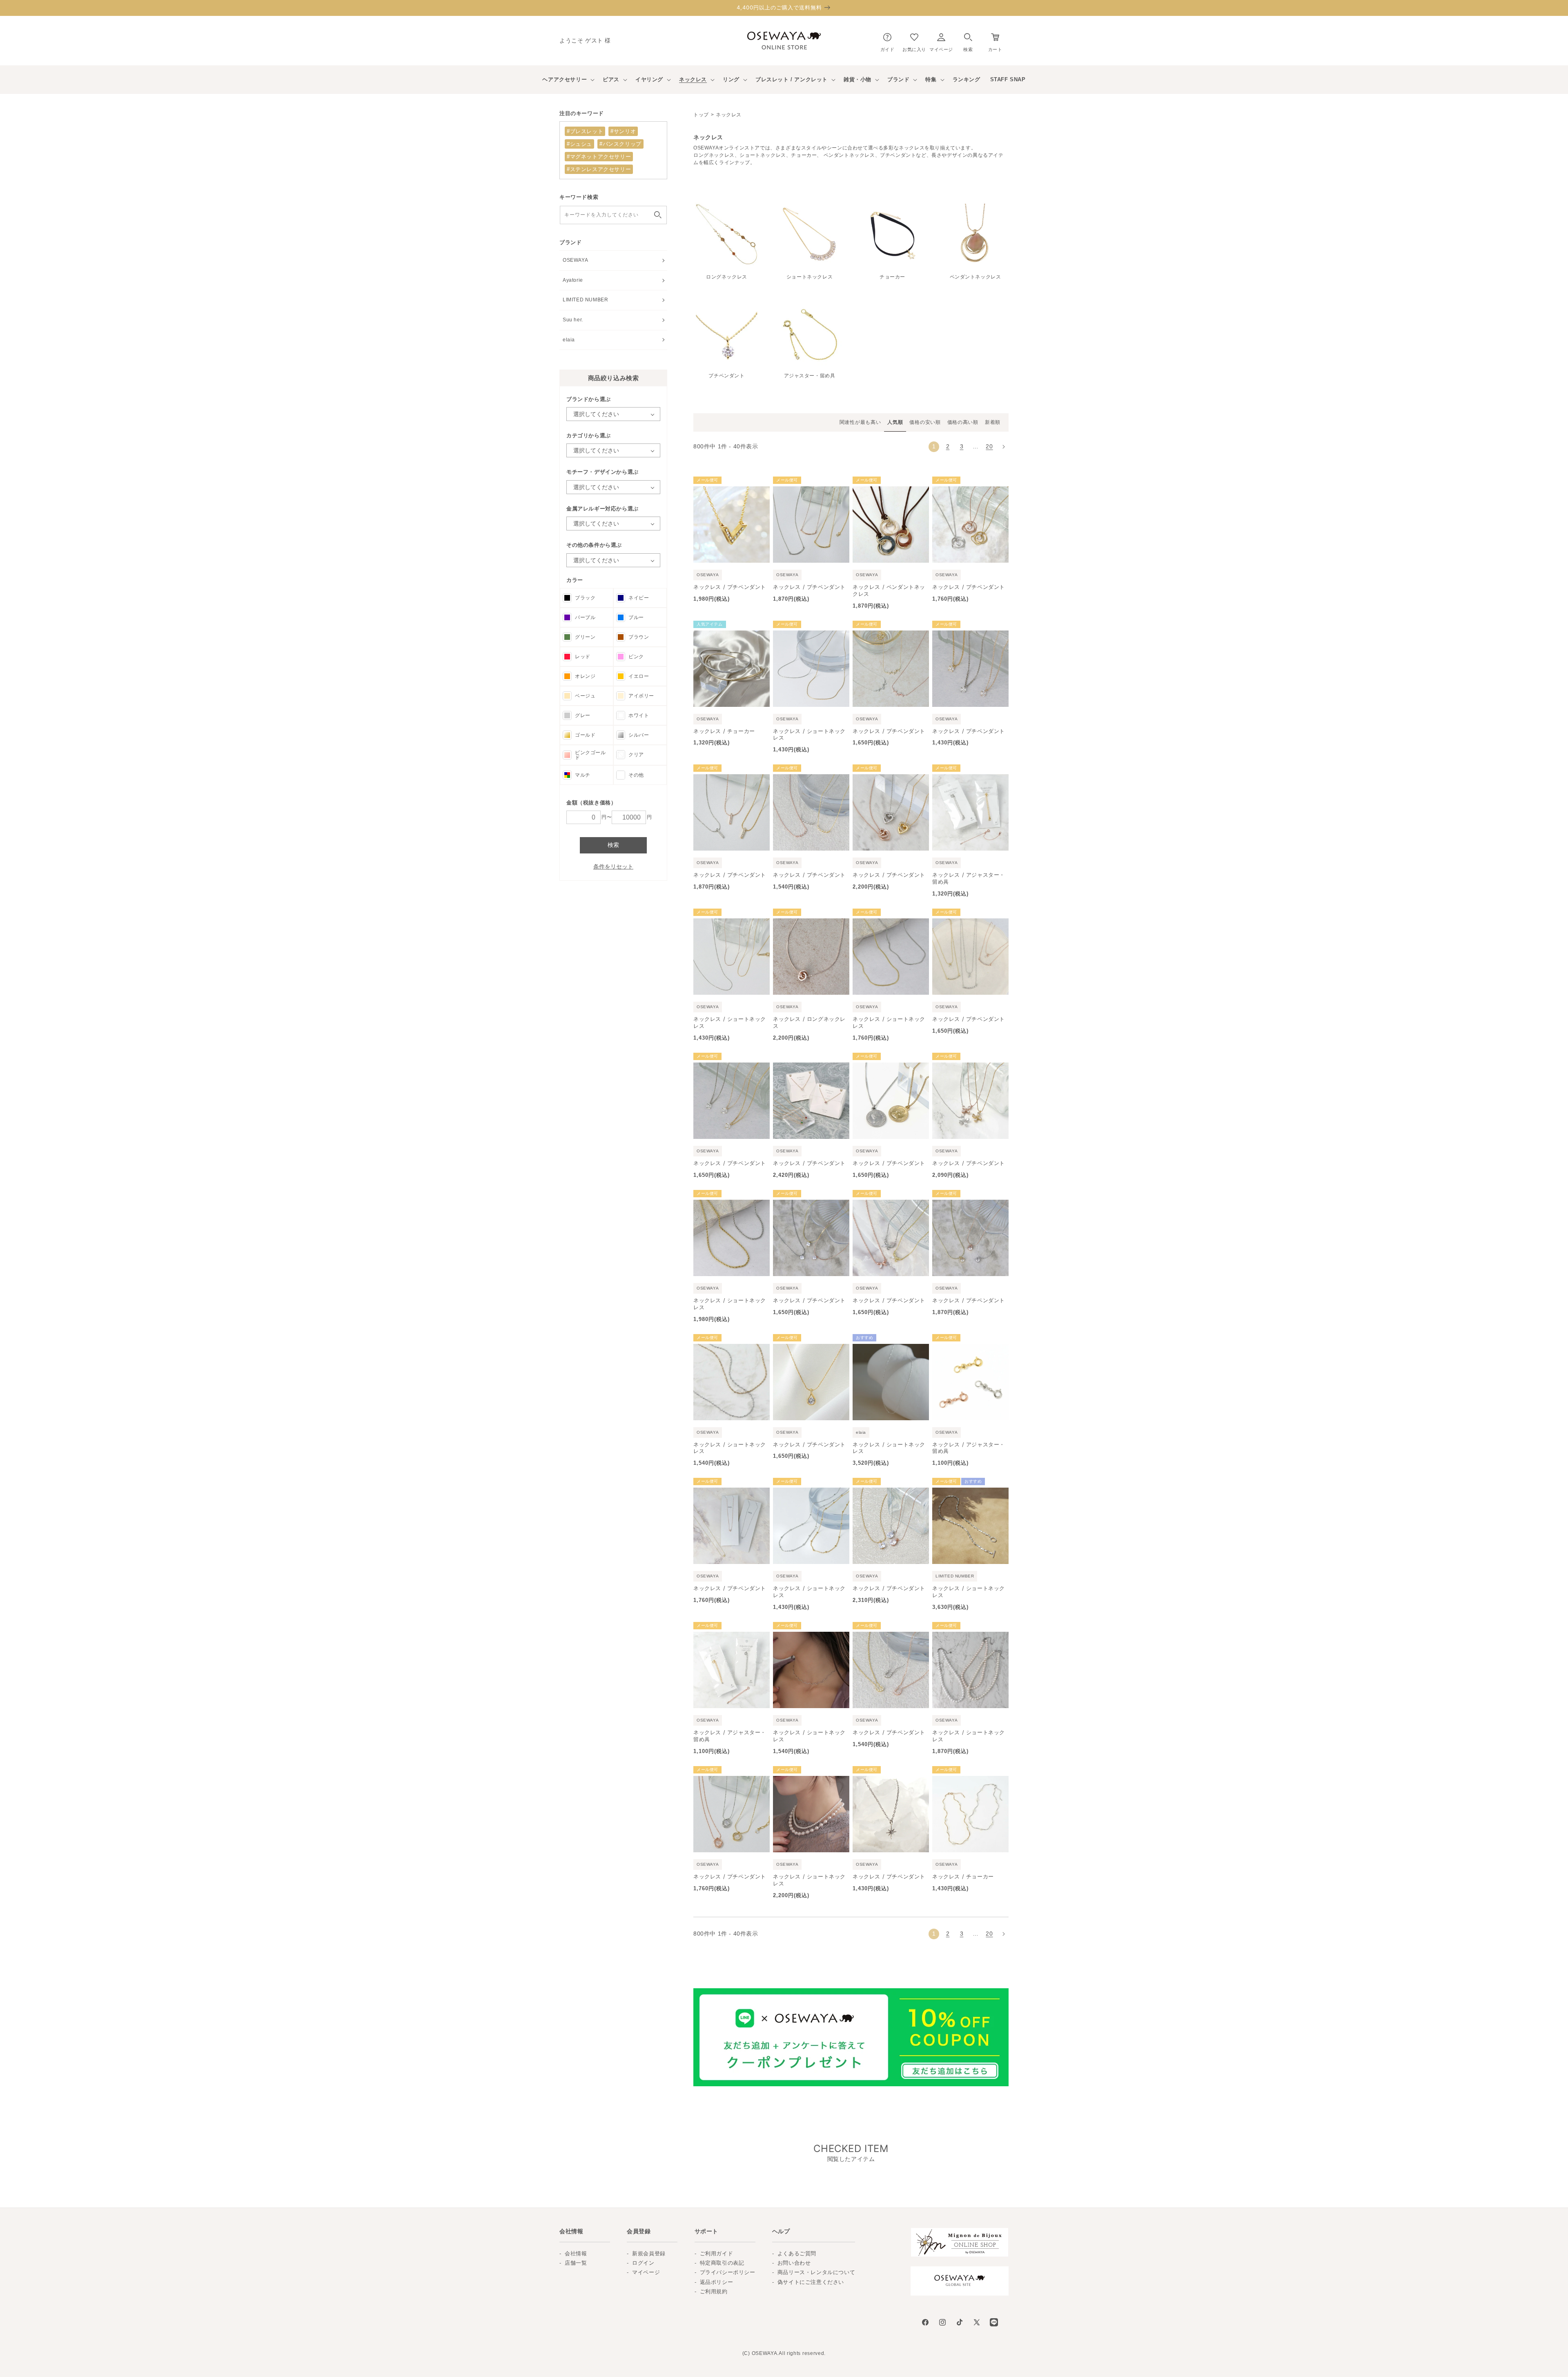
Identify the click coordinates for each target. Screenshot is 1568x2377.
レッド (583, 657)
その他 (636, 775)
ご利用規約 (714, 2291)
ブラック (585, 598)
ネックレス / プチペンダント (730, 587)
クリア (636, 755)
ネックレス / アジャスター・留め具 (969, 878)
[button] (968, 41)
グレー (583, 715)
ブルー (636, 617)
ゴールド (585, 735)
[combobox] (613, 215)
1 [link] (934, 446)
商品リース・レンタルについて (816, 2272)
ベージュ (585, 696)
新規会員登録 (649, 2253)
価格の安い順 (925, 422)
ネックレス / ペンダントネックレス (889, 590)
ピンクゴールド (590, 755)
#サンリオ (623, 131)
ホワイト (639, 715)
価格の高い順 (963, 422)
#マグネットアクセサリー (599, 157)
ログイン (643, 2263)
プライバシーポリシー (728, 2272)
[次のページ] (1003, 447)
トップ (701, 115)
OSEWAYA (575, 260)
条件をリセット (613, 867)
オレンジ (585, 676)
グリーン (585, 637)
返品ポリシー (717, 2282)
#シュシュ (579, 144)
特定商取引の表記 (722, 2263)
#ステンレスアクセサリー (599, 169)
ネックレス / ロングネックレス (809, 1022)
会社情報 (576, 2253)
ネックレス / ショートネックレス (809, 734)
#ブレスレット (585, 131)
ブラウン (639, 637)
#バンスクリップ (620, 144)
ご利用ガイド (717, 2253)
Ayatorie (573, 280)
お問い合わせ (794, 2263)
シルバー (639, 735)
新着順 (993, 422)
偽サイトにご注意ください (811, 2282)
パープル (585, 617)
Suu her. (573, 320)
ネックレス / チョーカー (724, 731)
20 (989, 446)
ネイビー (639, 598)
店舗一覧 (576, 2263)
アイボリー (641, 696)
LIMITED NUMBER (585, 300)
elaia (569, 340)
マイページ (646, 2272)
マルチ (583, 775)
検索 (613, 845)
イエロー (639, 676)
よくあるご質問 (797, 2253)
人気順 (895, 422)
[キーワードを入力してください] (658, 215)
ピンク (636, 657)
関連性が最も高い (860, 422)
